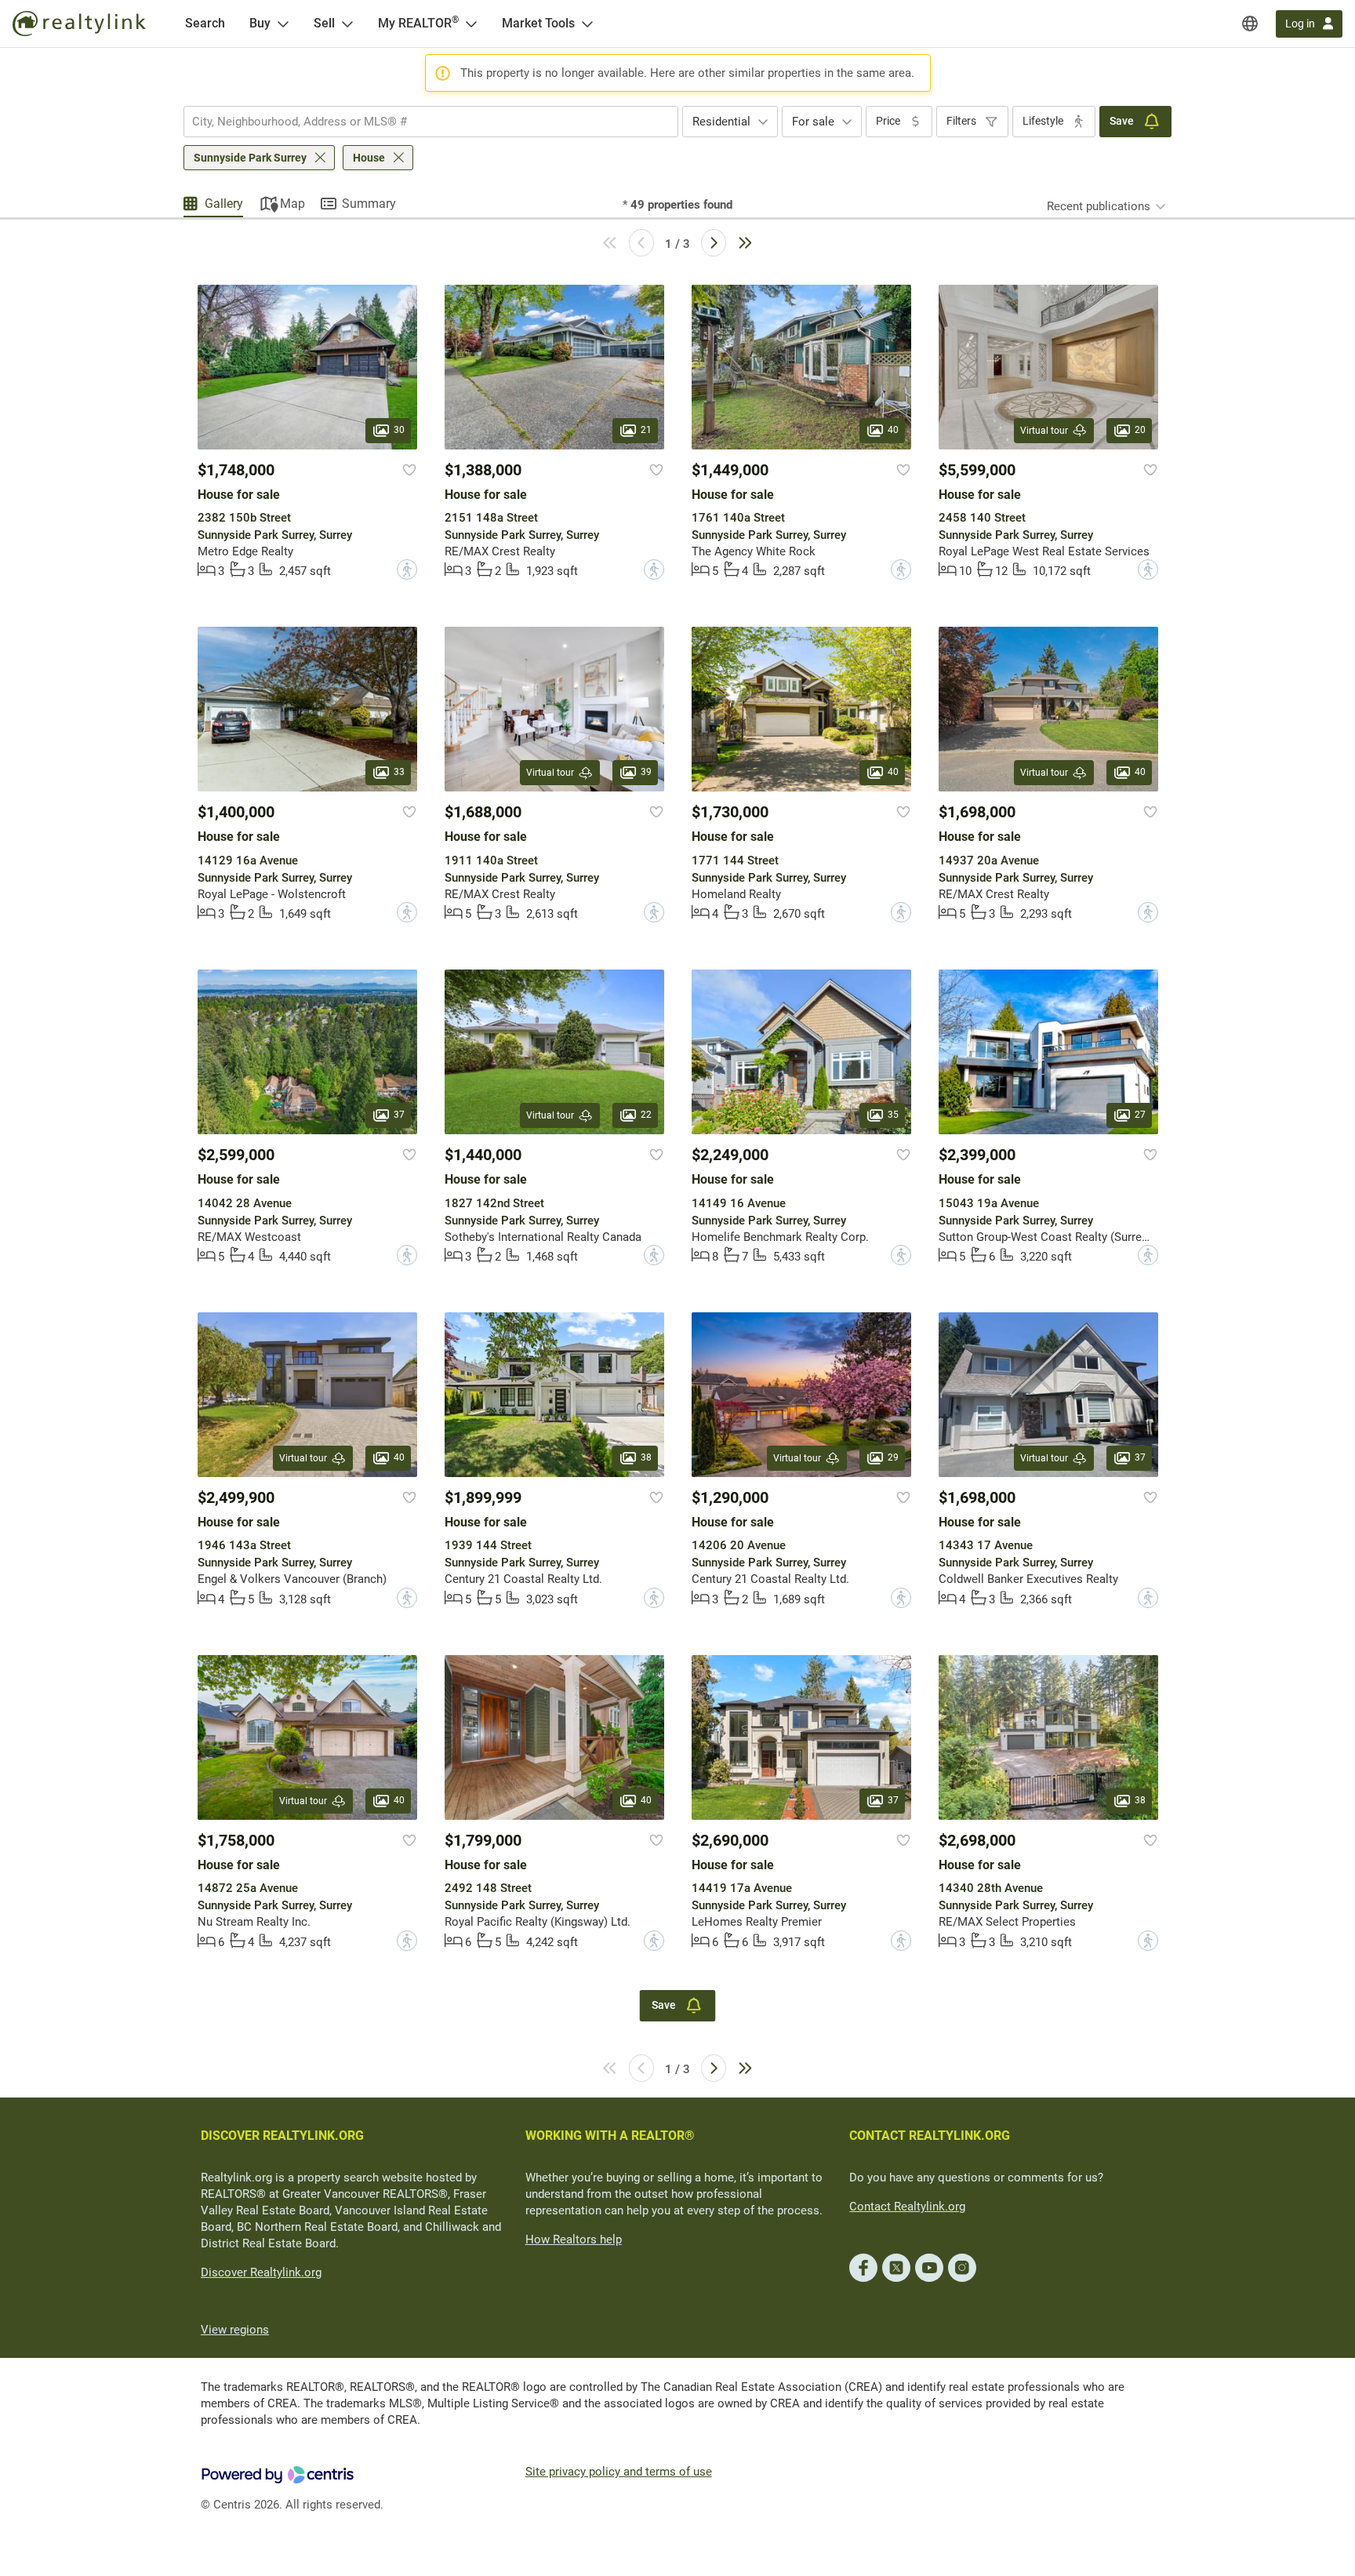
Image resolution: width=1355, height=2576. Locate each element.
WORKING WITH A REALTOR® (610, 2136)
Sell (324, 23)
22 (646, 1115)
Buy (260, 23)
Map (292, 204)
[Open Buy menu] (283, 24)
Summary (369, 204)
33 (399, 773)
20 (1140, 430)
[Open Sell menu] (347, 24)
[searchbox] (421, 122)
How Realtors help (574, 2239)
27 (1140, 1115)
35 (893, 1115)
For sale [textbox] (813, 122)
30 (399, 430)
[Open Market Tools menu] (587, 24)
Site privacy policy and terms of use (619, 2472)
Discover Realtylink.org (261, 2272)
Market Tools (538, 23)
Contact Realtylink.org (907, 2207)
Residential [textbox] (721, 122)
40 (893, 430)
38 (646, 1457)
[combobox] (431, 122)
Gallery (224, 204)
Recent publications (1099, 206)
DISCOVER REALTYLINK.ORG (282, 2136)
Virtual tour (1044, 431)
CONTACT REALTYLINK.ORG (930, 2136)
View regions (235, 2330)
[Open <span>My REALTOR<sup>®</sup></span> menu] (471, 24)
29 (893, 1457)
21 (646, 430)
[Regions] (1250, 24)
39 (646, 773)
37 (399, 1115)
